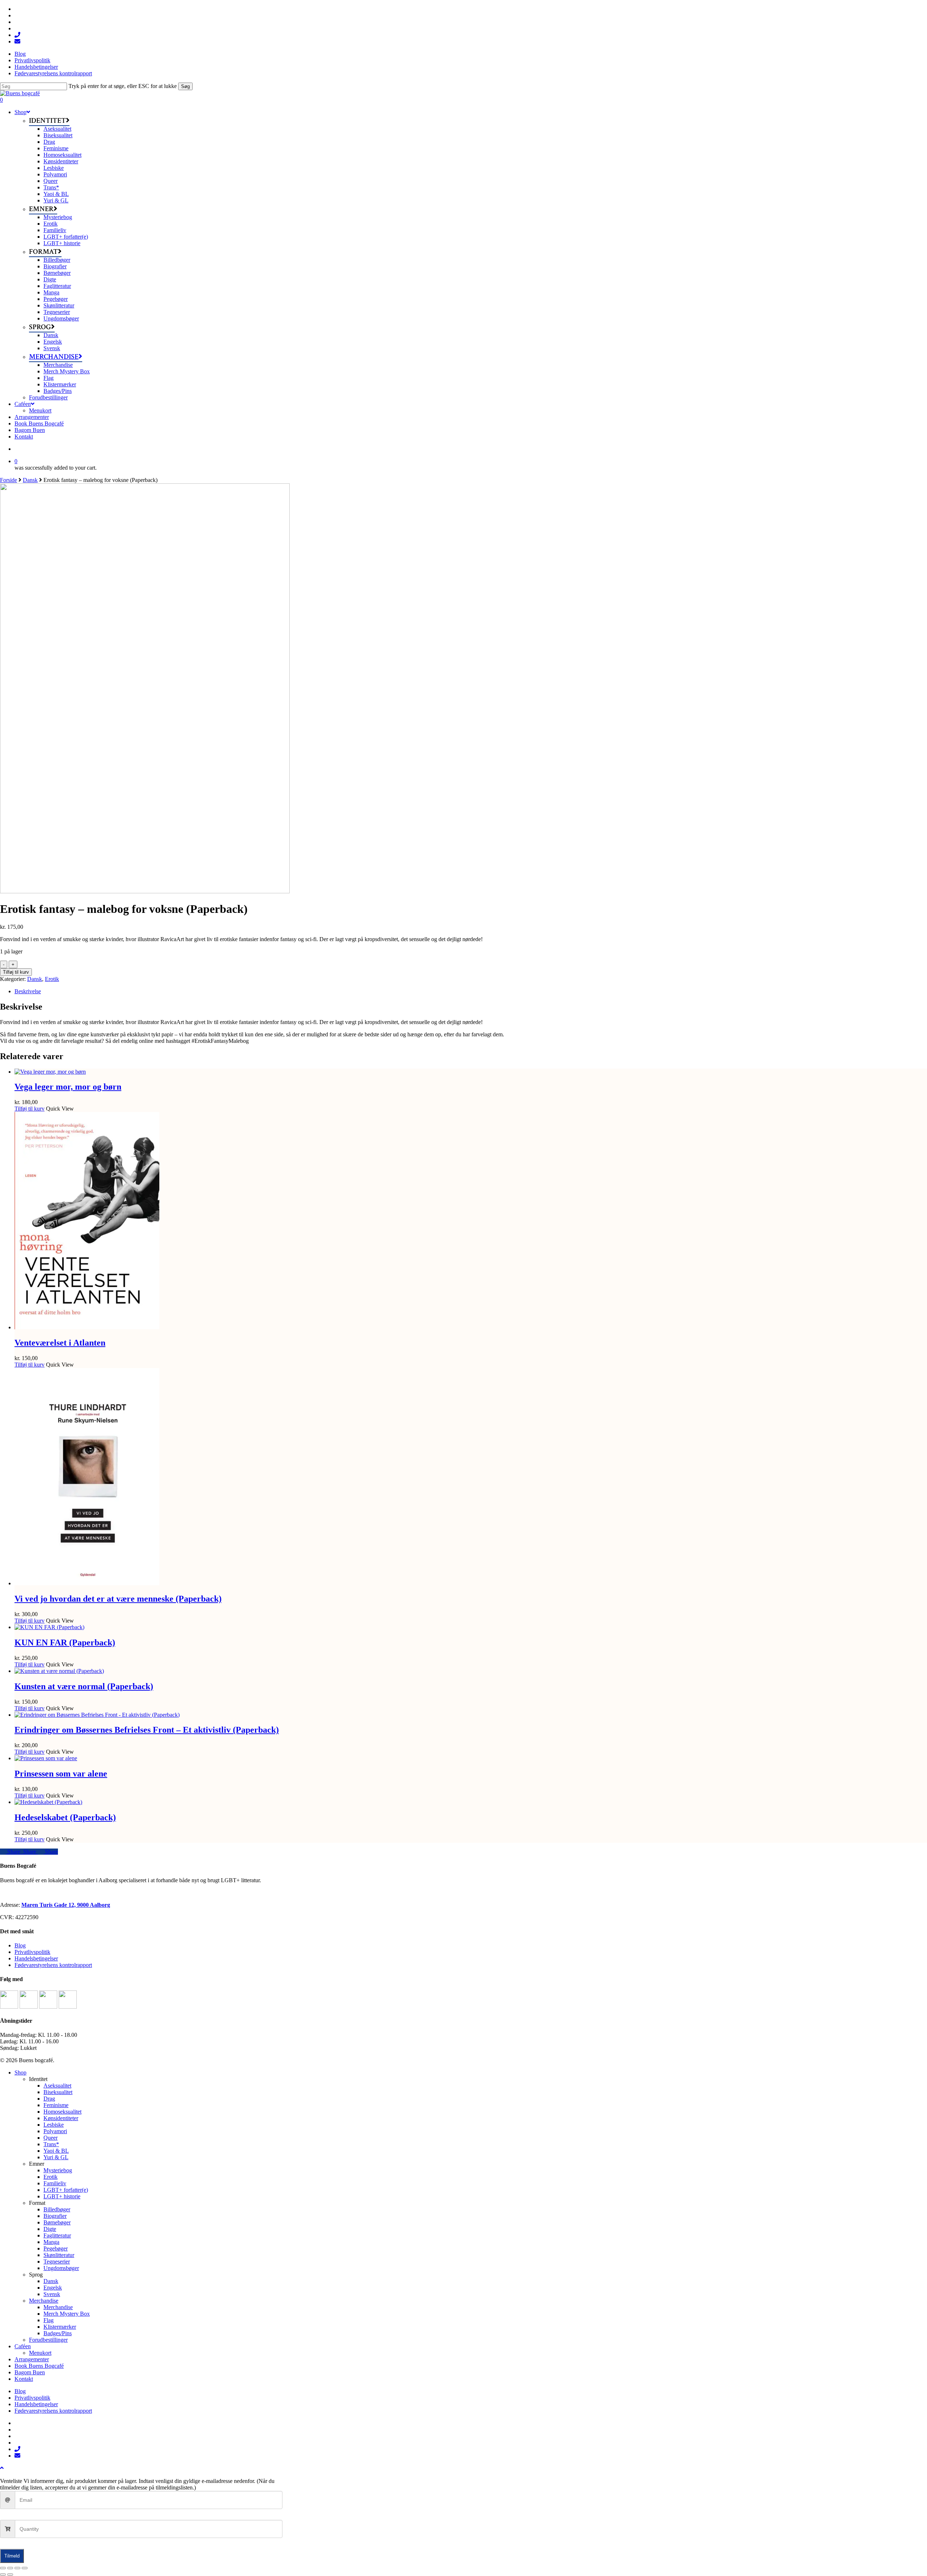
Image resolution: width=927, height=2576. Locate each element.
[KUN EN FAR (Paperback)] (49, 1627)
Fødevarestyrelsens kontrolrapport (53, 1965)
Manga (51, 2242)
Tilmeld (12, 2556)
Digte (50, 2229)
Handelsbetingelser (36, 1958)
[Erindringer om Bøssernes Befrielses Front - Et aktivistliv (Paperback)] (97, 1715)
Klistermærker (60, 2327)
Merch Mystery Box (67, 2314)
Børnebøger (57, 2222)
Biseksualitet (58, 2092)
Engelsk (53, 2288)
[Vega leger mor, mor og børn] (50, 1072)
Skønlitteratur (59, 2255)
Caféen (23, 2346)
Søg (185, 86)
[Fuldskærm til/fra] (10, 2568)
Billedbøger (57, 2209)
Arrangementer (32, 2359)
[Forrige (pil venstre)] (3, 2575)
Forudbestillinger (48, 2340)
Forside (9, 480)
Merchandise (44, 2301)
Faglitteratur (57, 2235)
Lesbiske (54, 2125)
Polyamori (55, 2131)
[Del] (17, 2568)
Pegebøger (56, 2248)
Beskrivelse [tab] (28, 991)
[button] (2, 2468)
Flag (49, 2320)
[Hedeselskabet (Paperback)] (48, 1802)
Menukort (40, 2353)
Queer (51, 2138)
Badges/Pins (58, 2333)
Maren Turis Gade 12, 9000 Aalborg (66, 1905)
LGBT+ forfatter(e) (66, 2190)
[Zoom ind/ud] (3, 2568)
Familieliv (55, 2183)
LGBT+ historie (62, 2196)
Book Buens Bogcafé (39, 2366)
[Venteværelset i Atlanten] (87, 1327)
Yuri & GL (56, 2157)
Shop (20, 2072)
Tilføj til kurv (16, 972)
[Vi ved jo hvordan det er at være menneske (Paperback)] (87, 1583)
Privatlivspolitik (32, 1952)
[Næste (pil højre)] (10, 2575)
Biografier (55, 2216)
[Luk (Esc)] (25, 2568)
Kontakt (24, 2379)
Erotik (52, 979)
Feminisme (56, 2105)
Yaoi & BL (56, 2151)
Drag (49, 2099)
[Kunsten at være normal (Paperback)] (59, 1671)
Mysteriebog (58, 2170)
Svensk (52, 2294)
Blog (20, 1945)
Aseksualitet (57, 2086)
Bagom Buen (30, 2372)
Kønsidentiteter (61, 2118)
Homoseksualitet (62, 2112)
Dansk (30, 480)
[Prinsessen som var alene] (46, 1758)
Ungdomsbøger (61, 2268)
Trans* (51, 2144)
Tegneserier (57, 2262)
